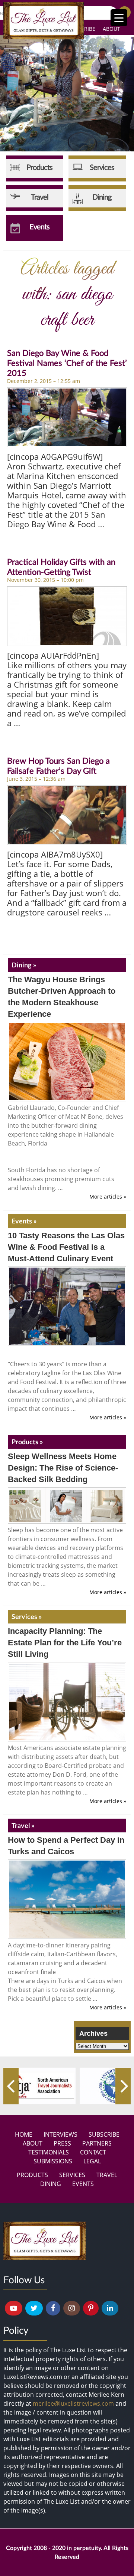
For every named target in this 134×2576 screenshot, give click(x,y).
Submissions (53, 2161)
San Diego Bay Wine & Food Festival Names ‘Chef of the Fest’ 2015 (67, 363)
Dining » (24, 965)
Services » (27, 1616)
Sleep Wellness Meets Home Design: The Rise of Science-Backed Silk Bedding (63, 1468)
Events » (24, 1221)
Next (123, 2086)
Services (72, 2175)
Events (83, 2184)
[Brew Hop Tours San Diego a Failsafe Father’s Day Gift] (67, 815)
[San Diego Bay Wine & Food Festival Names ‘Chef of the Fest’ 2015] (67, 417)
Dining (51, 2184)
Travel (107, 2175)
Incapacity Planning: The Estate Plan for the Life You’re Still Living (65, 1643)
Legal (92, 2161)
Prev (11, 2086)
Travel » (23, 1825)
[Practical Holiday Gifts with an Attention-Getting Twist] (67, 616)
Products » (27, 1442)
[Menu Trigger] (119, 18)
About (111, 29)
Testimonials (49, 2152)
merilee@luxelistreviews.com (73, 2403)
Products (32, 2175)
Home (24, 2134)
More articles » (108, 1197)
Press (62, 2143)
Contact (93, 2152)
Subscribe (104, 2134)
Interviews (60, 2134)
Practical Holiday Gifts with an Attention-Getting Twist (61, 567)
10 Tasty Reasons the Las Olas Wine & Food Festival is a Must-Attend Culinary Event (66, 1247)
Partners (97, 2143)
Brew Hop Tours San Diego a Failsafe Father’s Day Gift (58, 766)
